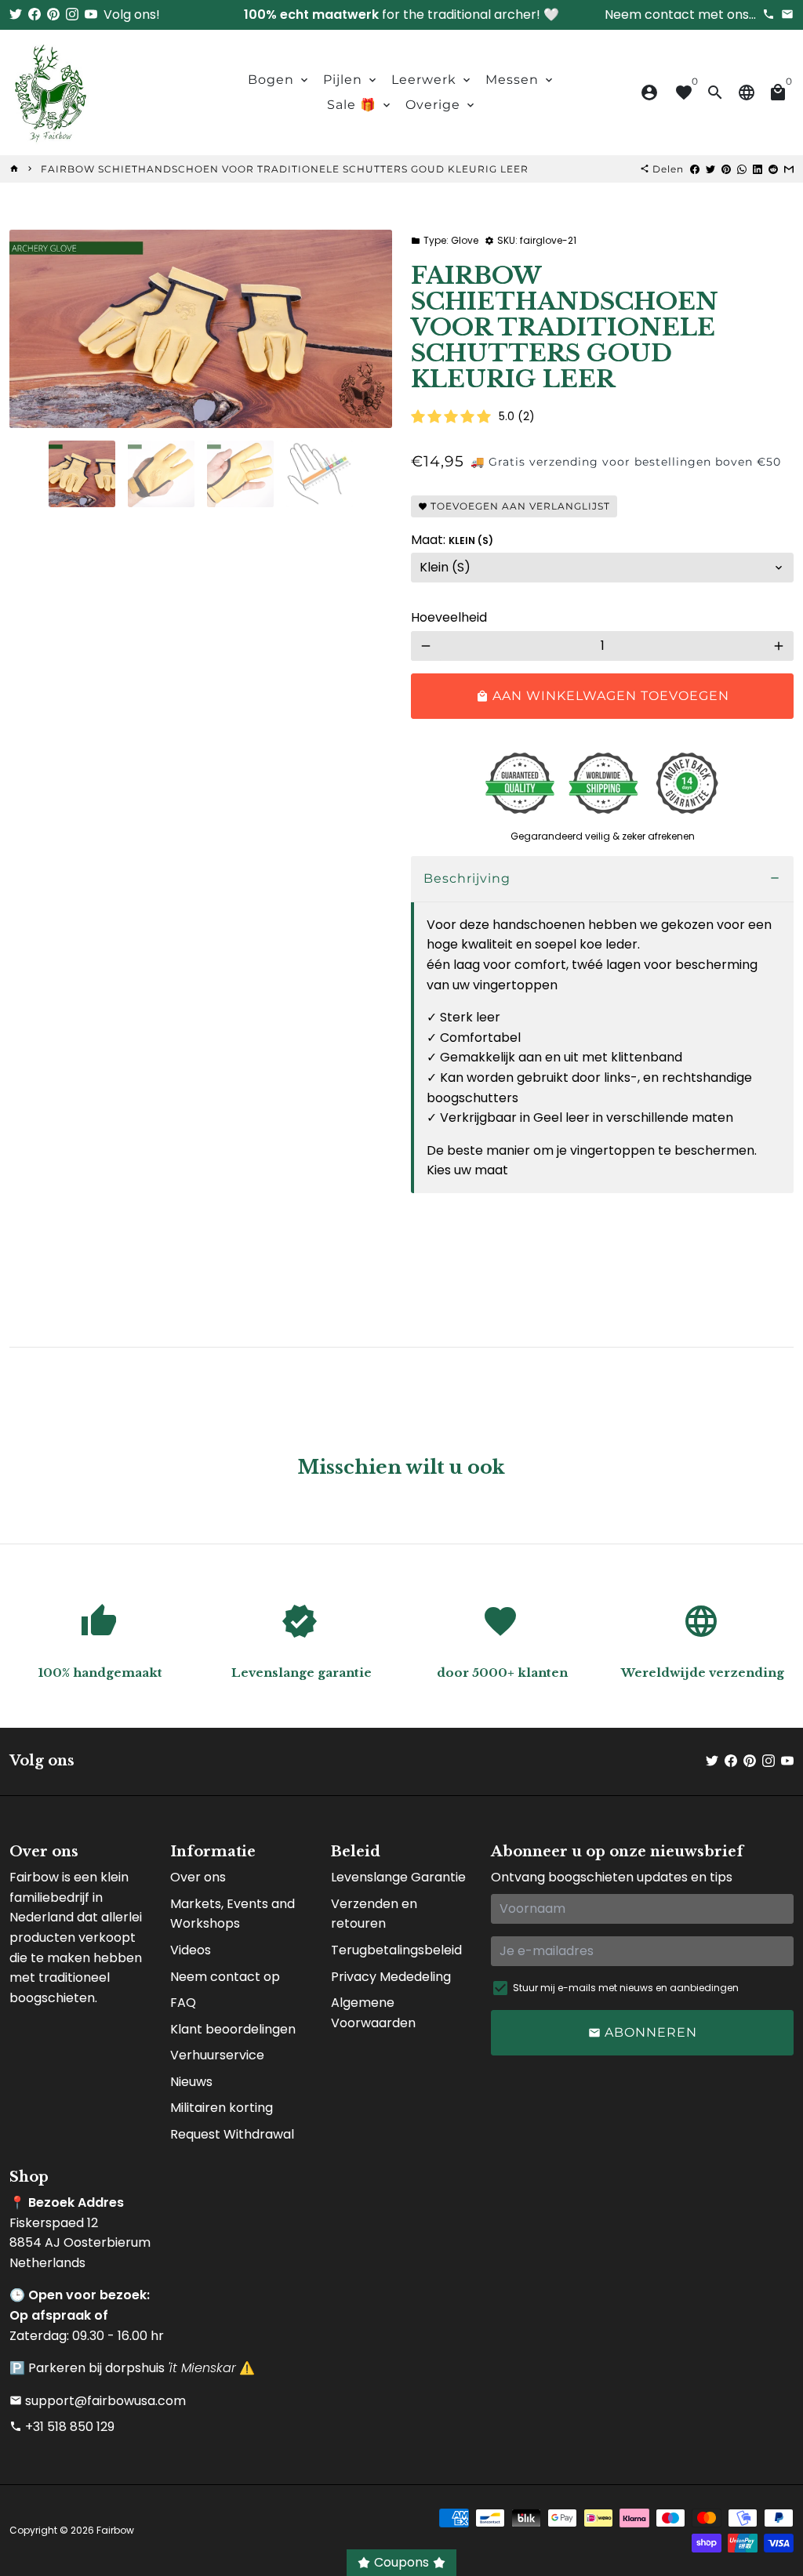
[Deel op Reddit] (773, 169)
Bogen (279, 80)
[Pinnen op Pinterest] (726, 169)
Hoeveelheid (449, 617)
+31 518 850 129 (62, 2427)
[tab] (602, 879)
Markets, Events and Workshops (233, 1914)
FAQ (183, 2003)
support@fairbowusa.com (98, 2401)
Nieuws (191, 2082)
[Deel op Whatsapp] (742, 169)
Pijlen (351, 80)
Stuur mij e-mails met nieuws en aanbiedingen (626, 1988)
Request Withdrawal (232, 2134)
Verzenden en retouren (374, 1914)
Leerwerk (432, 80)
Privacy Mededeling (391, 1977)
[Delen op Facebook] (695, 169)
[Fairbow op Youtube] (91, 15)
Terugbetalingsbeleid (396, 1950)
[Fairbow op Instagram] (72, 15)
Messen (520, 80)
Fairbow (115, 2530)
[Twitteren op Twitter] (710, 169)
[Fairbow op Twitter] (16, 15)
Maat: (452, 540)
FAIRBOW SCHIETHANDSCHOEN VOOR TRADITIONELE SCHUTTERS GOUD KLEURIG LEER (285, 169)
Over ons (198, 1877)
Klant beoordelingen (233, 2029)
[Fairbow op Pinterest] (53, 15)
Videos (191, 1950)
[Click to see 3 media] (240, 474)
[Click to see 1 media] (82, 474)
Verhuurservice (217, 2055)
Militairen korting (222, 2108)
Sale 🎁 (360, 105)
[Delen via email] (789, 169)
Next (371, 329)
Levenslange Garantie (398, 1877)
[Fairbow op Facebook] (35, 15)
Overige (441, 105)
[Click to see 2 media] (161, 474)
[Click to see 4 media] (320, 474)
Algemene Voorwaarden (373, 2013)
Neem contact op (225, 1977)
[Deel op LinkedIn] (758, 169)
